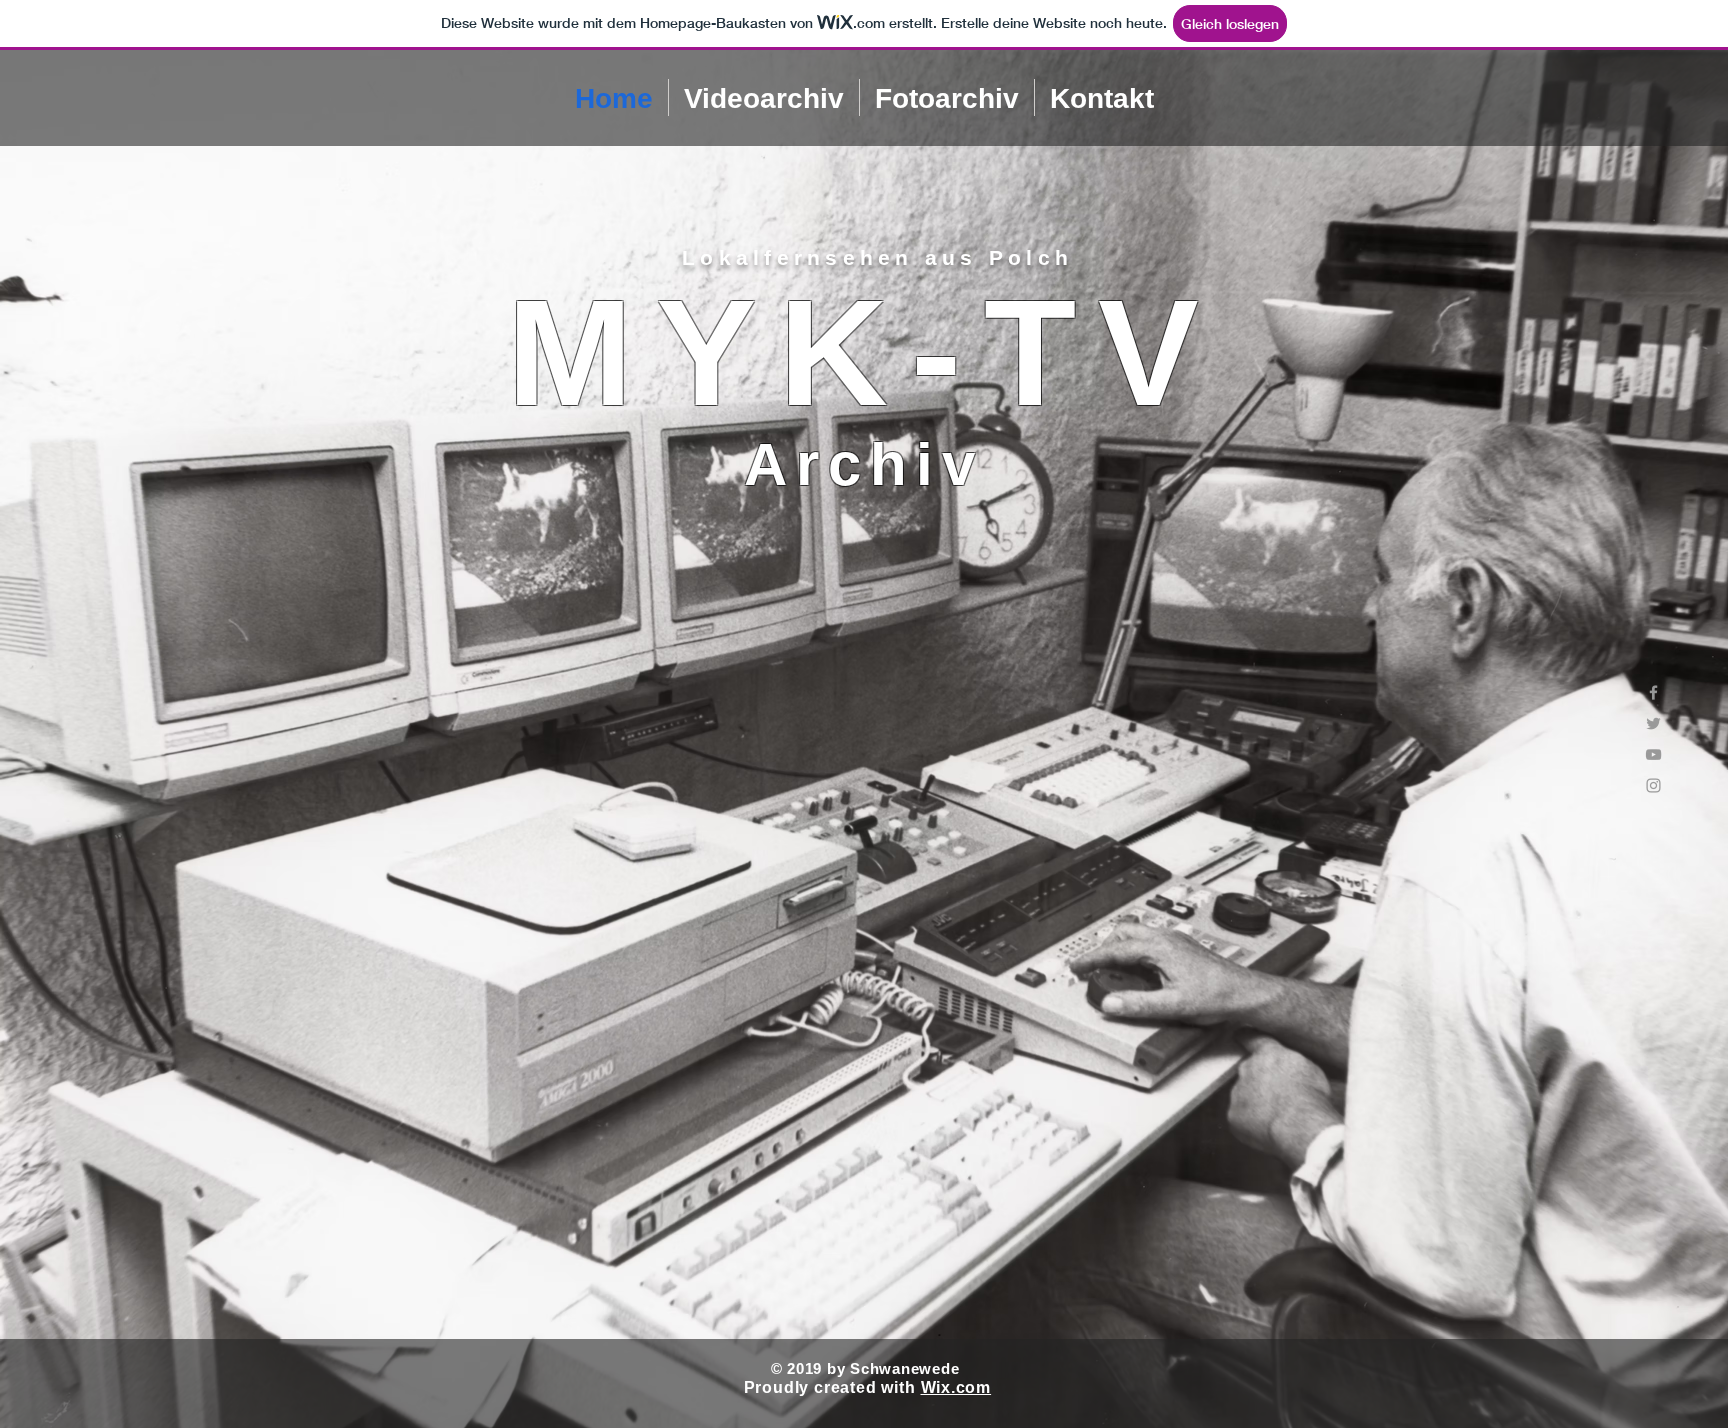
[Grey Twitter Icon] (1653, 723)
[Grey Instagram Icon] (1653, 785)
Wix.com (956, 1387)
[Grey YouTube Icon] (1653, 754)
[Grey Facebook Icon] (1653, 692)
